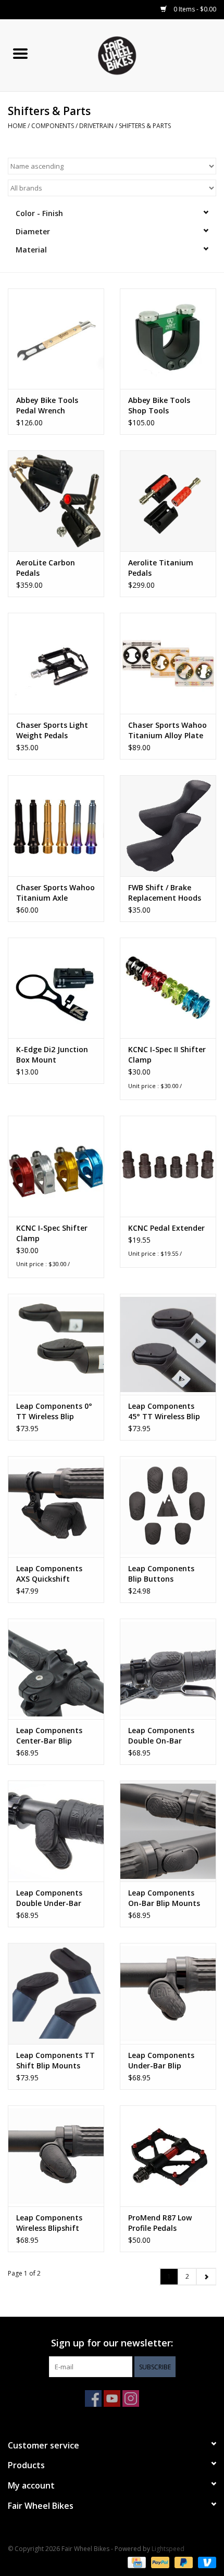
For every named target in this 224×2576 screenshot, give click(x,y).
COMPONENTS (53, 126)
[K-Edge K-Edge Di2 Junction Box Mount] (56, 988)
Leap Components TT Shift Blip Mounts (55, 2060)
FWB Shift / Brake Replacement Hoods (165, 893)
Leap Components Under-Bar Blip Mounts (161, 2061)
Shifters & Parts (145, 126)
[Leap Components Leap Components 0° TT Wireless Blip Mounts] (56, 1344)
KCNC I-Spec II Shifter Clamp (167, 1055)
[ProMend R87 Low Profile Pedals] (168, 2156)
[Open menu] (20, 53)
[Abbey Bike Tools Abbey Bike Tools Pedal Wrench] (56, 339)
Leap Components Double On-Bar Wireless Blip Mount (164, 1736)
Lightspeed (168, 2549)
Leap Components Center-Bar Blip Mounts (49, 1736)
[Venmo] (205, 2562)
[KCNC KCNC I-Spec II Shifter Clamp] (168, 988)
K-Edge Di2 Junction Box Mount (52, 1055)
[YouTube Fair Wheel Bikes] (112, 2398)
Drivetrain (96, 126)
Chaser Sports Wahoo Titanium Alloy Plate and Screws (167, 730)
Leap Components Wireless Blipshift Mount (49, 2223)
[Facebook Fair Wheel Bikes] (93, 2398)
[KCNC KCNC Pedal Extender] (168, 1166)
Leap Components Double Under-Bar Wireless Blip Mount (52, 1898)
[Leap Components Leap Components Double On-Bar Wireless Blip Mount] (168, 1669)
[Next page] (206, 2277)
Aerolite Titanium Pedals (161, 568)
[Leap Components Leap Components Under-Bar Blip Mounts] (168, 1993)
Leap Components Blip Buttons (161, 1574)
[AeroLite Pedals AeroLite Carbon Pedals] (56, 501)
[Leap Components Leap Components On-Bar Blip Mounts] (168, 1831)
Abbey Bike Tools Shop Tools (159, 405)
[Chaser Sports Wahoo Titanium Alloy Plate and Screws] (168, 663)
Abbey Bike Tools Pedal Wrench (47, 405)
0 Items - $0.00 (194, 9)
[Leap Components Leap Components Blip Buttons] (168, 1507)
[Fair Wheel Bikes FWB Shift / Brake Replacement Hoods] (168, 826)
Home (17, 126)
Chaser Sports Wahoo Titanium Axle (55, 893)
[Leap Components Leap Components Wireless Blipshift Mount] (56, 2156)
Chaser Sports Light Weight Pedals (52, 730)
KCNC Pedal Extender (166, 1228)
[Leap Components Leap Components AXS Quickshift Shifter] (56, 1507)
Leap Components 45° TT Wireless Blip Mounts (164, 1411)
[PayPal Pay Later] (183, 2562)
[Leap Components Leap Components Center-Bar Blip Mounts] (56, 1669)
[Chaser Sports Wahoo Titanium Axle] (56, 826)
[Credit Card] (135, 2562)
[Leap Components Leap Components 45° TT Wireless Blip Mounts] (168, 1344)
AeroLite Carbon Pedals (46, 568)
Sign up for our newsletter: (112, 2343)
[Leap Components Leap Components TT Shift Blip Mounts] (56, 1993)
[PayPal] (159, 2562)
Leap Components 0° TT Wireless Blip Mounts (54, 1411)
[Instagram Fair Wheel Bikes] (131, 2398)
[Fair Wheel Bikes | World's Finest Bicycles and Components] (132, 54)
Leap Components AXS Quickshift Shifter (49, 1574)
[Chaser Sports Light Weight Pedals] (56, 663)
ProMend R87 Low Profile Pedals (160, 2223)
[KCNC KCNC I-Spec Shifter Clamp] (56, 1166)
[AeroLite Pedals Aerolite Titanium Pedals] (168, 501)
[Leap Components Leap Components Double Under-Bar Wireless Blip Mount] (56, 1831)
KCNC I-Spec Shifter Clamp (52, 1233)
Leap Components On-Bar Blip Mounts (164, 1898)
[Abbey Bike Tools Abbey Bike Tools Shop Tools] (168, 339)
